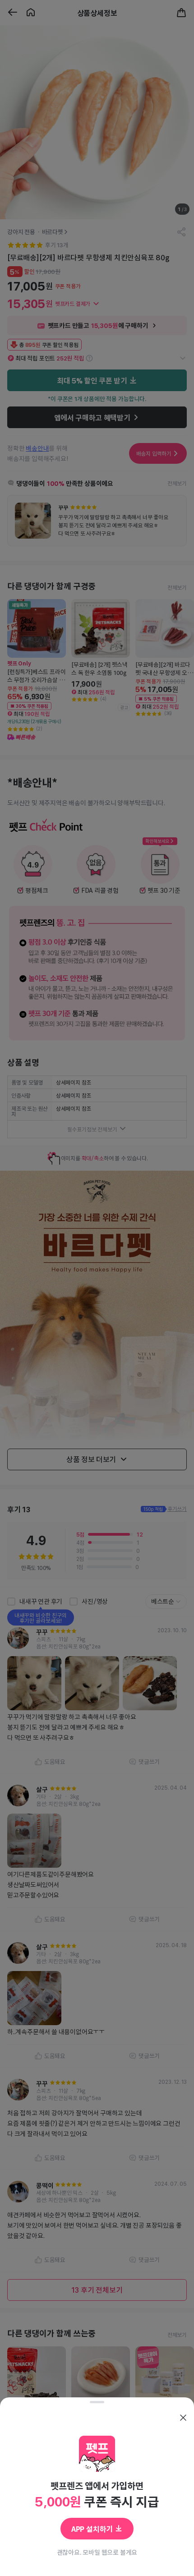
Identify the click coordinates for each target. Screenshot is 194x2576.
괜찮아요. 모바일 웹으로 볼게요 (97, 2552)
